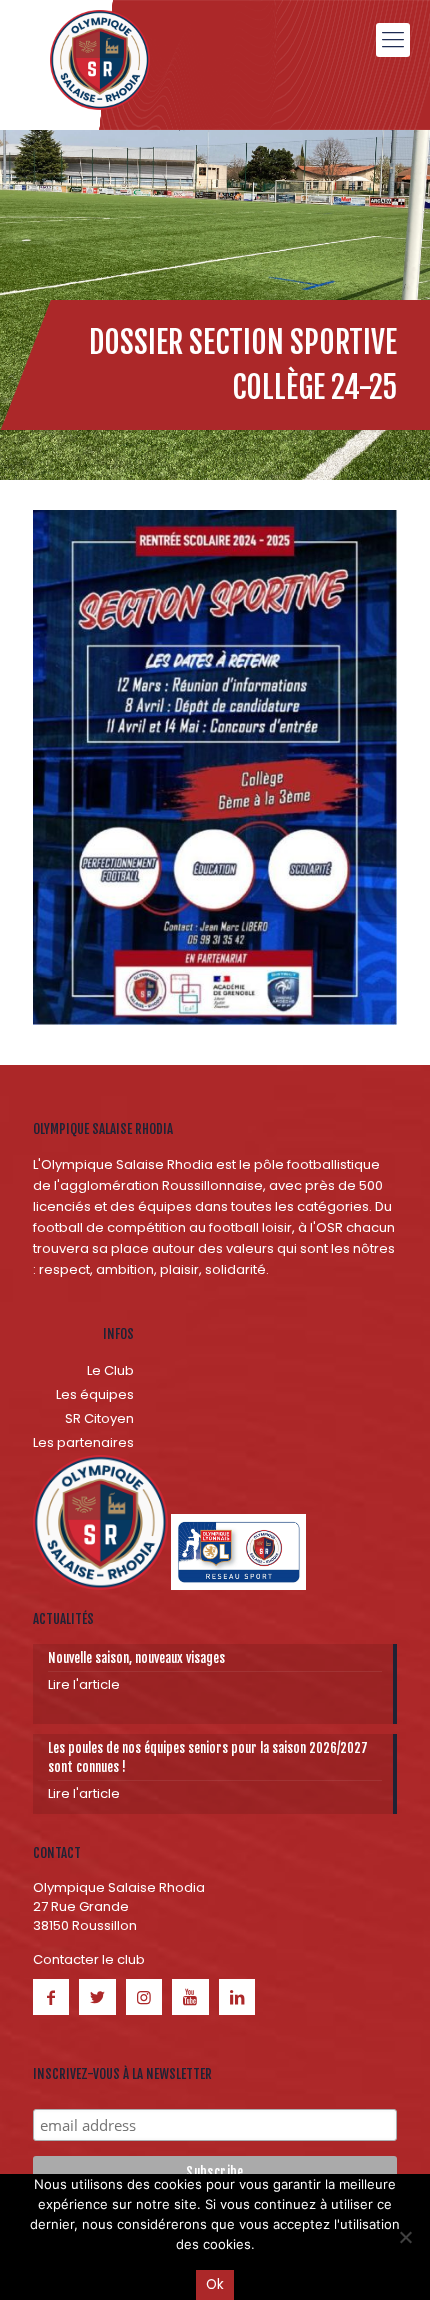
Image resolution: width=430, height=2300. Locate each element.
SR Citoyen (99, 1418)
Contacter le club (89, 1959)
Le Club (110, 1370)
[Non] (405, 2237)
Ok (215, 2284)
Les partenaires (83, 1442)
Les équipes (95, 1394)
